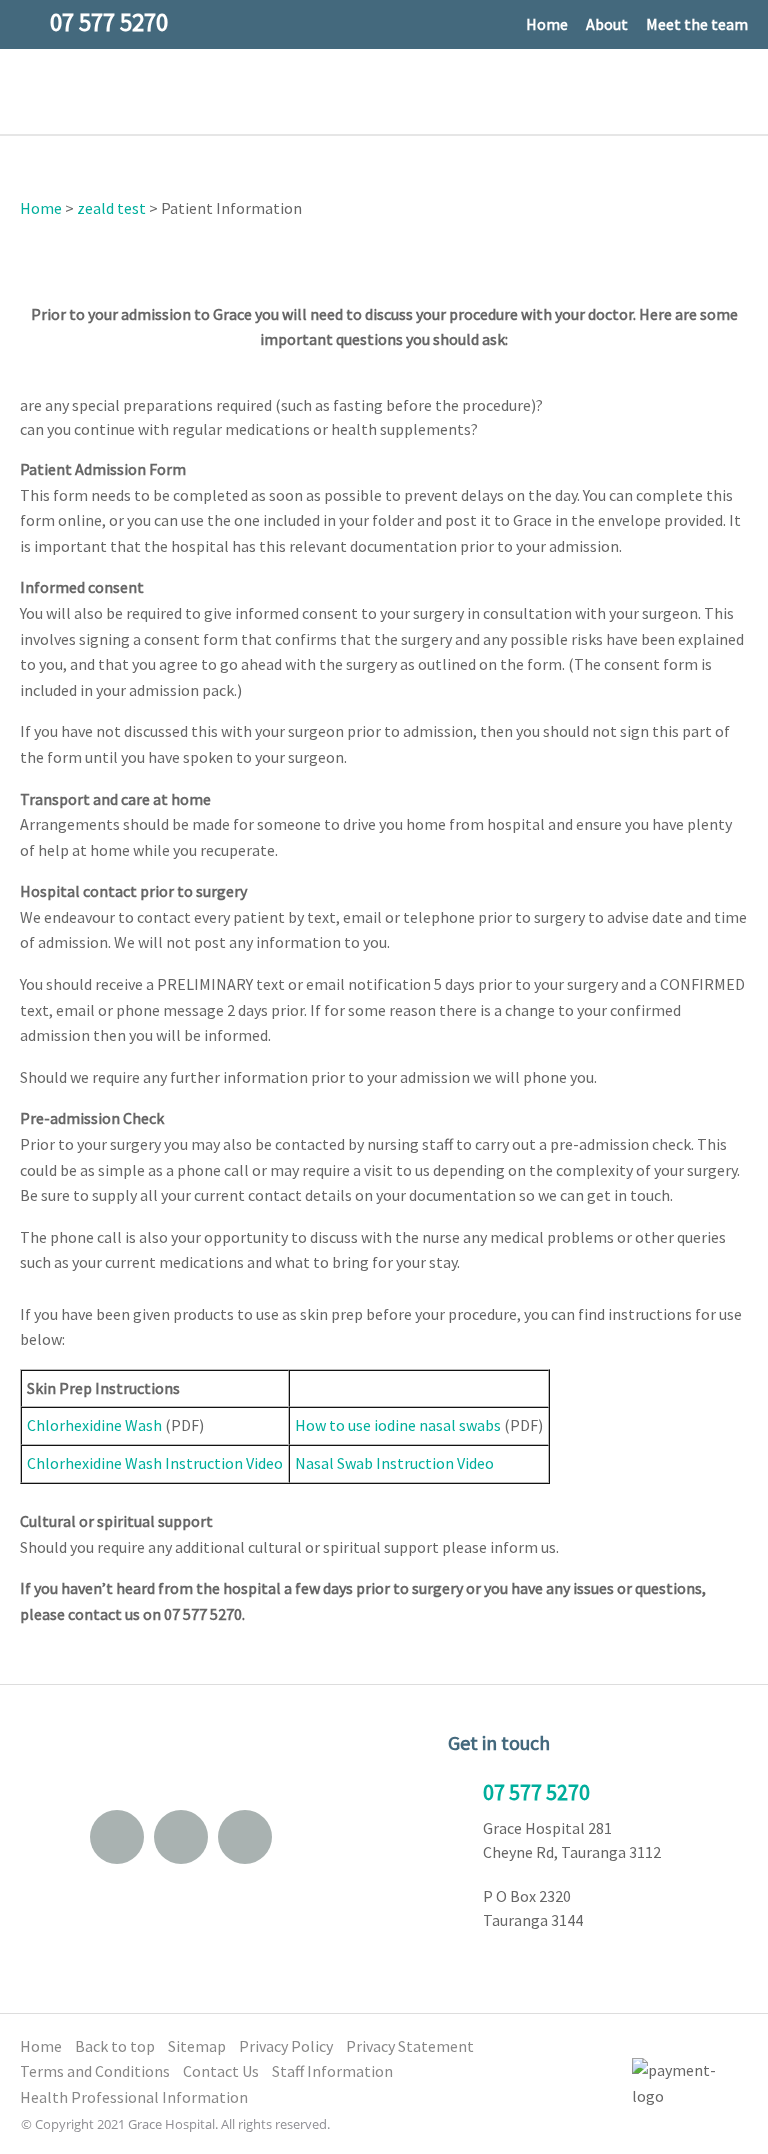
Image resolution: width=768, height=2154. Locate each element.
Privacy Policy (286, 2046)
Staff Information (332, 2071)
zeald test (111, 208)
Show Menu (33, 90)
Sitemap (197, 2046)
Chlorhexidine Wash (94, 1425)
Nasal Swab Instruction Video (394, 1463)
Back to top (115, 2046)
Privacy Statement (410, 2046)
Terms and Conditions (95, 2071)
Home (547, 24)
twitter (245, 1837)
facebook (181, 1837)
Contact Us (221, 2071)
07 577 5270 (536, 1792)
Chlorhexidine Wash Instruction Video (155, 1463)
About (607, 24)
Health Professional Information (134, 2097)
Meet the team (697, 24)
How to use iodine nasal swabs (398, 1425)
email (117, 1837)
